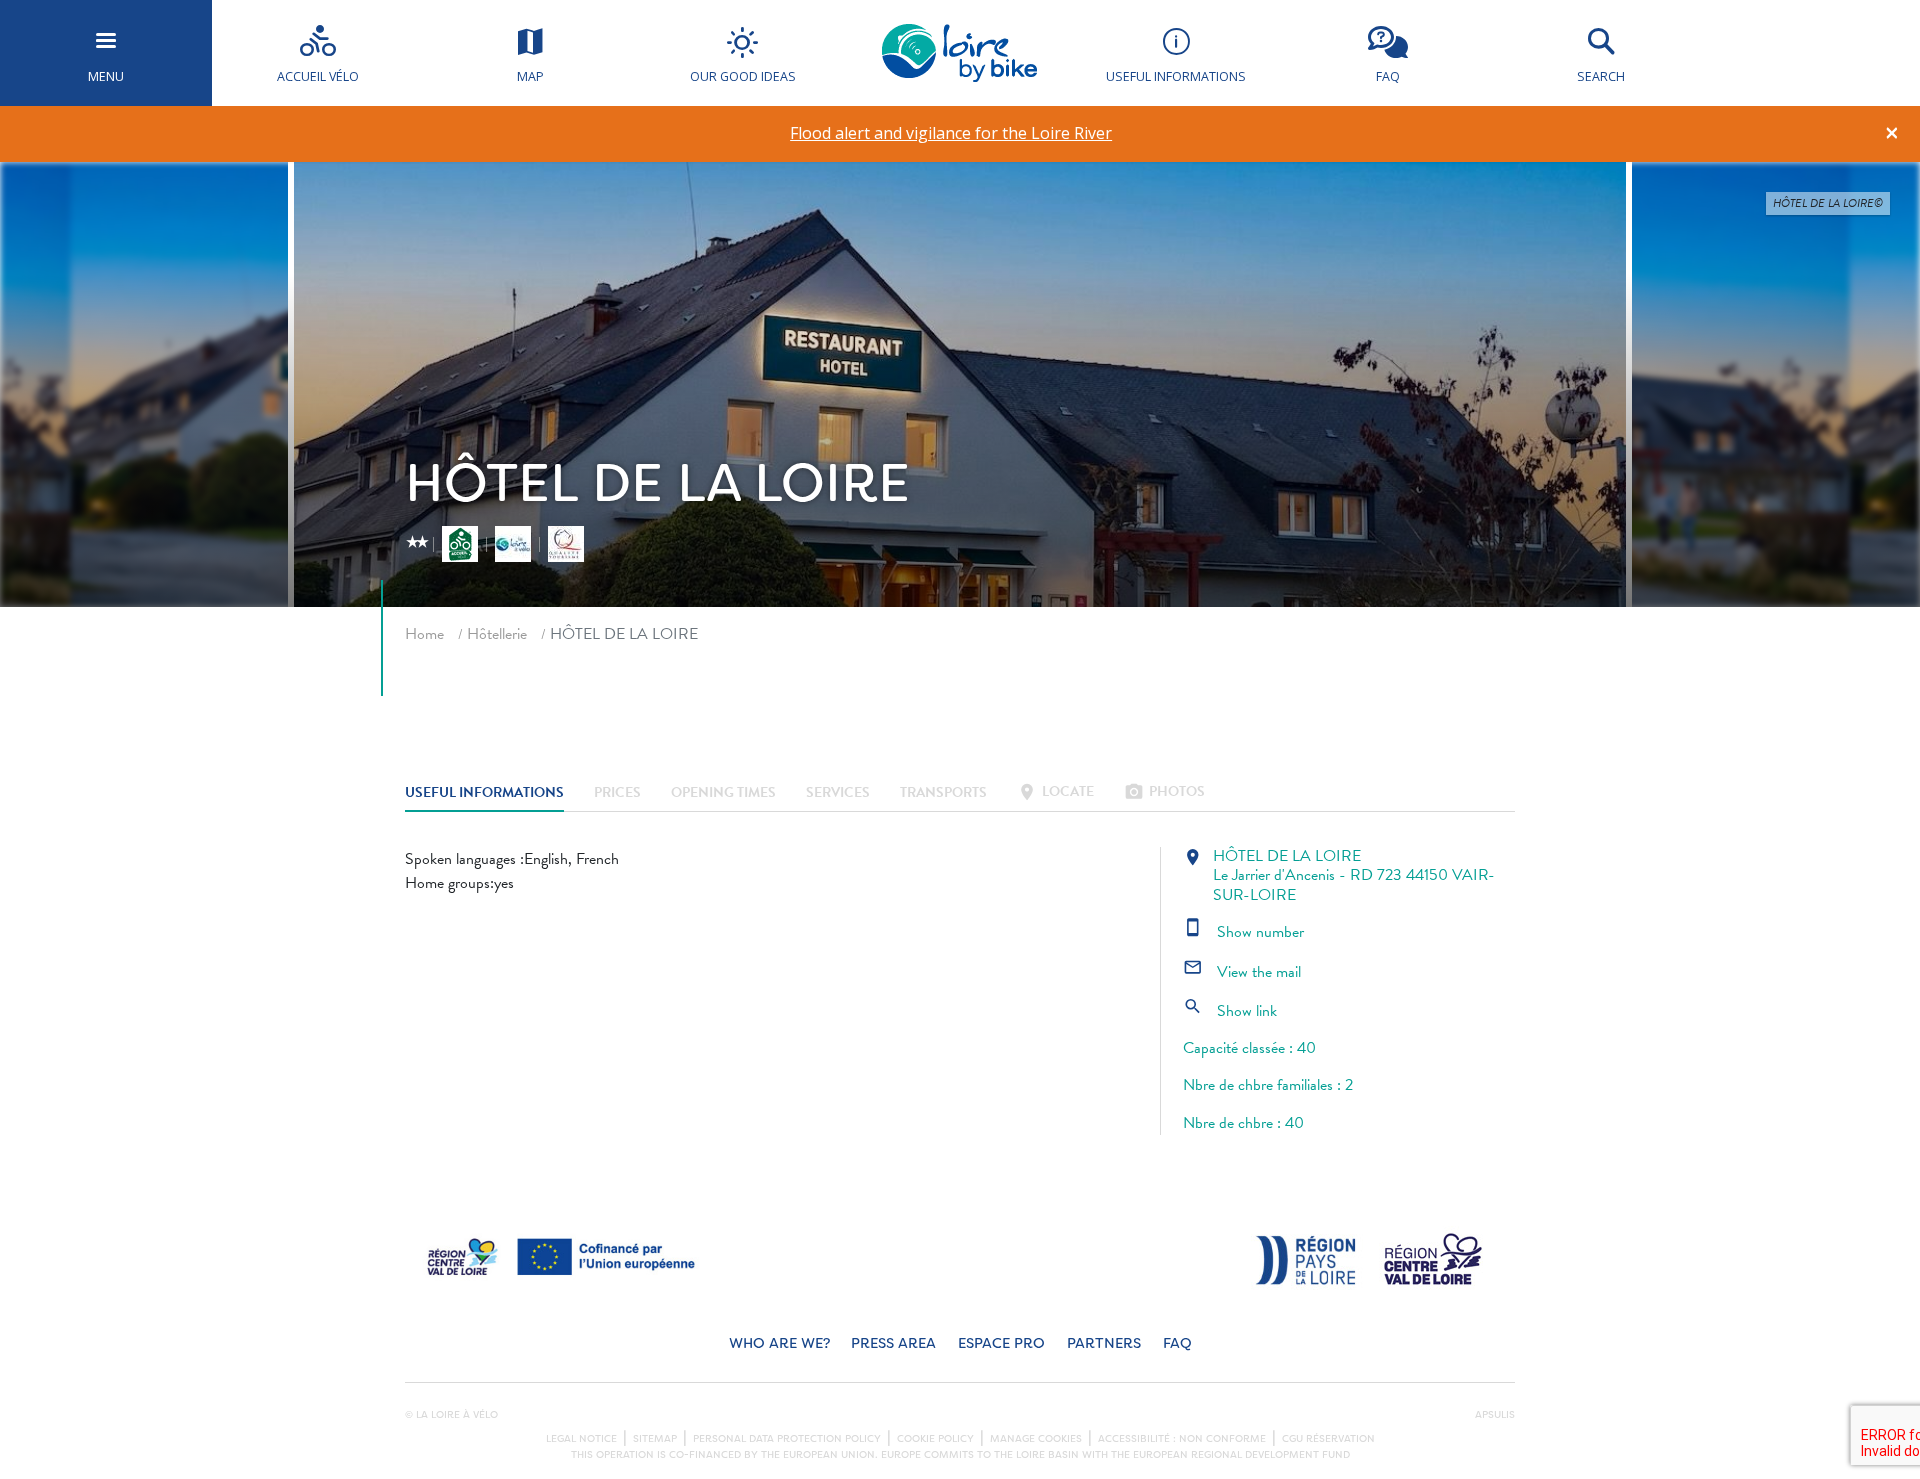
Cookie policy (935, 1439)
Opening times (723, 793)
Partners (1104, 1343)
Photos (1164, 793)
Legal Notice (581, 1439)
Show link (1230, 1011)
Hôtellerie (497, 634)
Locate (1055, 793)
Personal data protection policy (787, 1439)
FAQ (1177, 1343)
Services (838, 793)
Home (424, 634)
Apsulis (1495, 1415)
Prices (617, 793)
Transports (943, 793)
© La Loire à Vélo (451, 1415)
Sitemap (655, 1439)
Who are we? (779, 1343)
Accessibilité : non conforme (1182, 1439)
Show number (1243, 932)
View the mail (1242, 972)
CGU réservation (1328, 1439)
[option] (951, 133)
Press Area (893, 1343)
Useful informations (484, 793)
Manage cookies (1036, 1439)
